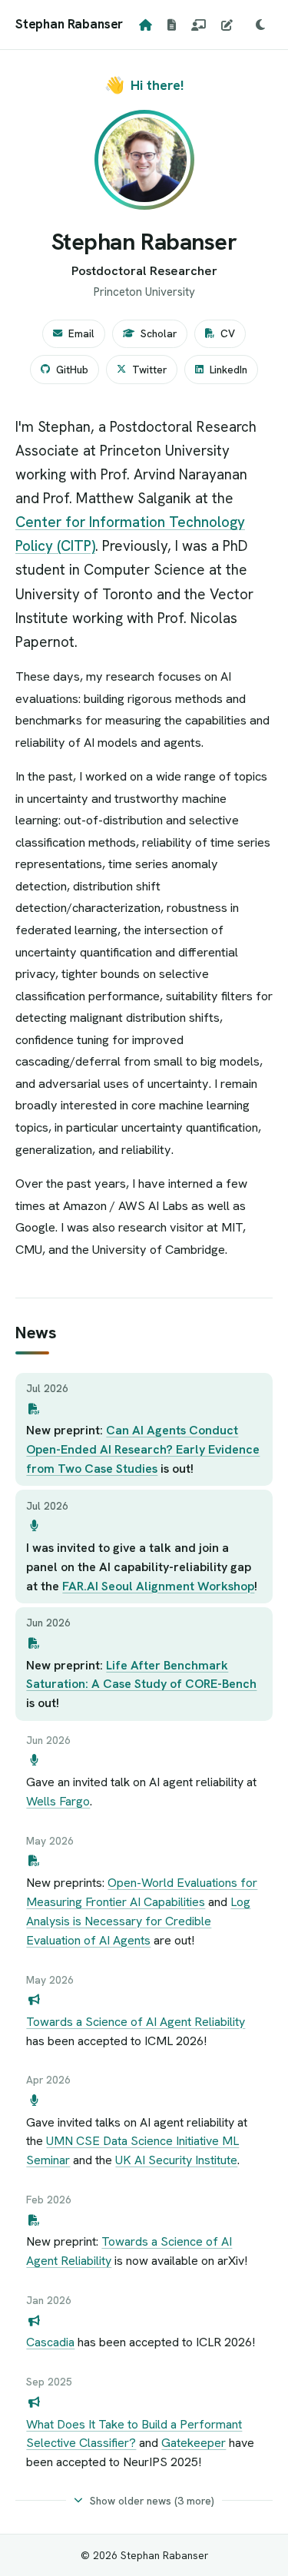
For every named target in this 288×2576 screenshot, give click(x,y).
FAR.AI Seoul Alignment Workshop (158, 1586)
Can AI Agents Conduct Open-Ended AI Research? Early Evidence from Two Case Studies (143, 1449)
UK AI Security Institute (176, 2160)
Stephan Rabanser (69, 24)
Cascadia (50, 2342)
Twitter (149, 370)
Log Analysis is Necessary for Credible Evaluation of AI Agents (138, 1921)
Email (81, 333)
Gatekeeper (194, 2443)
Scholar (159, 333)
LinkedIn (228, 370)
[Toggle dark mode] (260, 25)
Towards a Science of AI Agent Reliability (136, 2022)
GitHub (72, 370)
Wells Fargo (58, 1801)
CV (228, 333)
